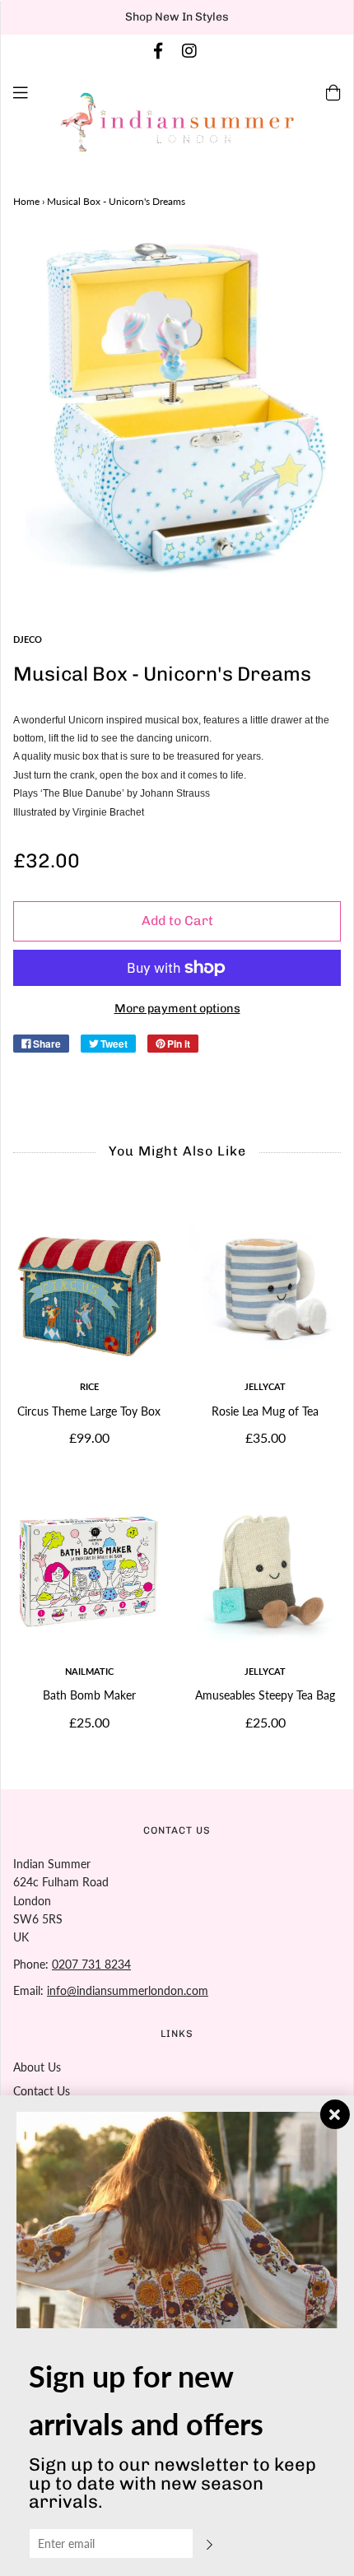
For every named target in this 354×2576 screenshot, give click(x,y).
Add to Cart (177, 921)
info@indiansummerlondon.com (128, 1990)
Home (26, 201)
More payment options (177, 1008)
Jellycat (265, 1386)
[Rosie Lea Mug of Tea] (265, 1287)
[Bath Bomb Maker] (89, 1572)
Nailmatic (89, 1671)
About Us (37, 2067)
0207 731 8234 (91, 1964)
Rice (89, 1386)
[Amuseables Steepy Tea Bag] (265, 1572)
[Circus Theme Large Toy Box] (89, 1287)
